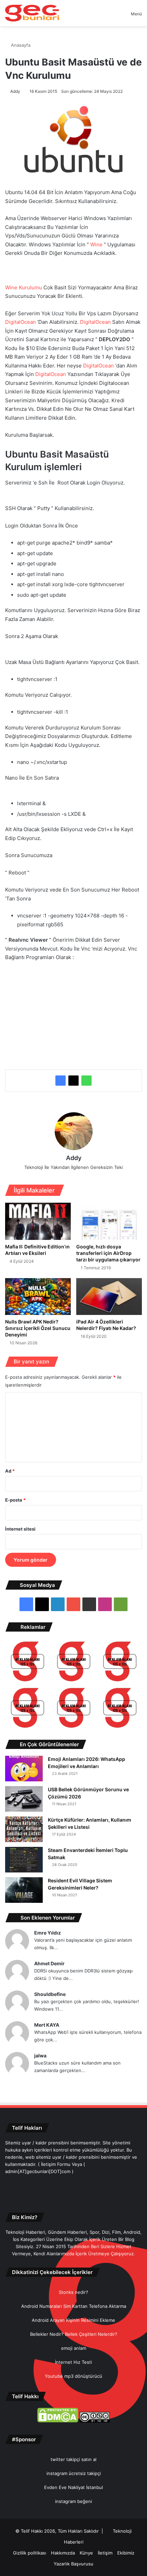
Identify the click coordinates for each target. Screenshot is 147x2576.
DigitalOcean (21, 322)
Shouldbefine (50, 1994)
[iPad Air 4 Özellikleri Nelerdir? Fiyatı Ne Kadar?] (109, 1297)
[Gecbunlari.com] (32, 13)
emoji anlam (74, 2348)
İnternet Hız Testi (73, 2362)
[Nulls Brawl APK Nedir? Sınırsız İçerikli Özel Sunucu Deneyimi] (38, 1297)
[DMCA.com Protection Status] (58, 2421)
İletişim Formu (56, 2164)
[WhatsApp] (86, 1081)
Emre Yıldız (48, 1933)
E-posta (15, 1500)
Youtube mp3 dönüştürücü (73, 2376)
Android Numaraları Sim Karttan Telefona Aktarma (74, 2306)
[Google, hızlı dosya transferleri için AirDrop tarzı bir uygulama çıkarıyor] (109, 1221)
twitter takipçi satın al (73, 2459)
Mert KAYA (47, 2025)
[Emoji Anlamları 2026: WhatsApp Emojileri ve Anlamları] (24, 1769)
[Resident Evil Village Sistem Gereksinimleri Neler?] (24, 1890)
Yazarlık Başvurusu (73, 2564)
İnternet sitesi (20, 1529)
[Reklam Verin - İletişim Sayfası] (28, 1662)
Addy (15, 91)
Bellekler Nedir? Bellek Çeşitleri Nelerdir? (74, 2334)
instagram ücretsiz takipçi (74, 2473)
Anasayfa (20, 45)
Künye (86, 2553)
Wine (96, 244)
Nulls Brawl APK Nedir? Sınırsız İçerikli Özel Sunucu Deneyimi (38, 1328)
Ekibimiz (126, 2553)
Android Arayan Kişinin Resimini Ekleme (73, 2320)
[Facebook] (61, 1081)
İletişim (105, 2553)
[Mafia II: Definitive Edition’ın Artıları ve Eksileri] (38, 1221)
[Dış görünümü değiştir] (114, 16)
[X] (73, 1081)
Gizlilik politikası (30, 2553)
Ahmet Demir (49, 1963)
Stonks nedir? (73, 2292)
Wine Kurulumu (24, 287)
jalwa (40, 2056)
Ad (10, 1471)
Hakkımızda (63, 2553)
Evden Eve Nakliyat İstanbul (73, 2487)
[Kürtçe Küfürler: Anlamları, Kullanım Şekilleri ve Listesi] (24, 1829)
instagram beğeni (73, 2501)
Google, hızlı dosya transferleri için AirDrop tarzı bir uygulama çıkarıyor (108, 1253)
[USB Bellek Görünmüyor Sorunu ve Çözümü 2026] (24, 1799)
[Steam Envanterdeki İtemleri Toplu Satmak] (24, 1860)
